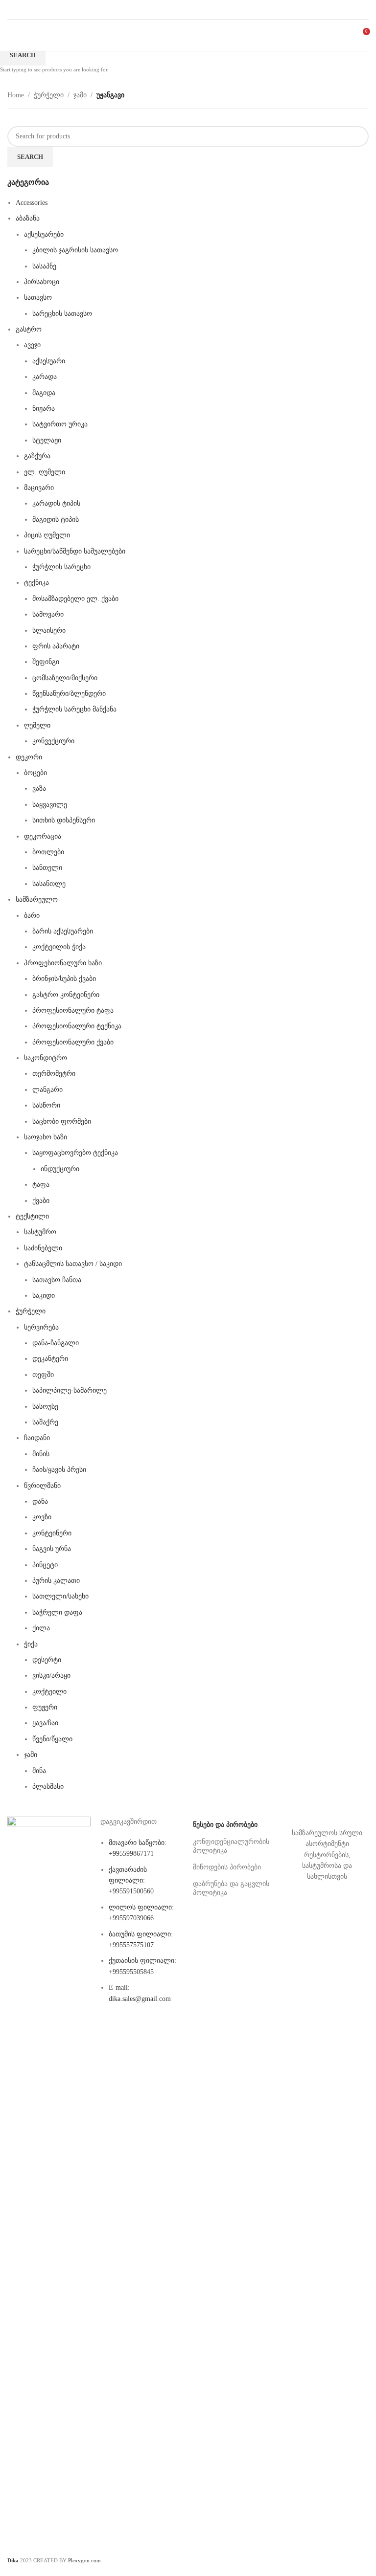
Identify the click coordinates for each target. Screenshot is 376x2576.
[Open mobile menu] (11, 35)
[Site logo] (188, 34)
